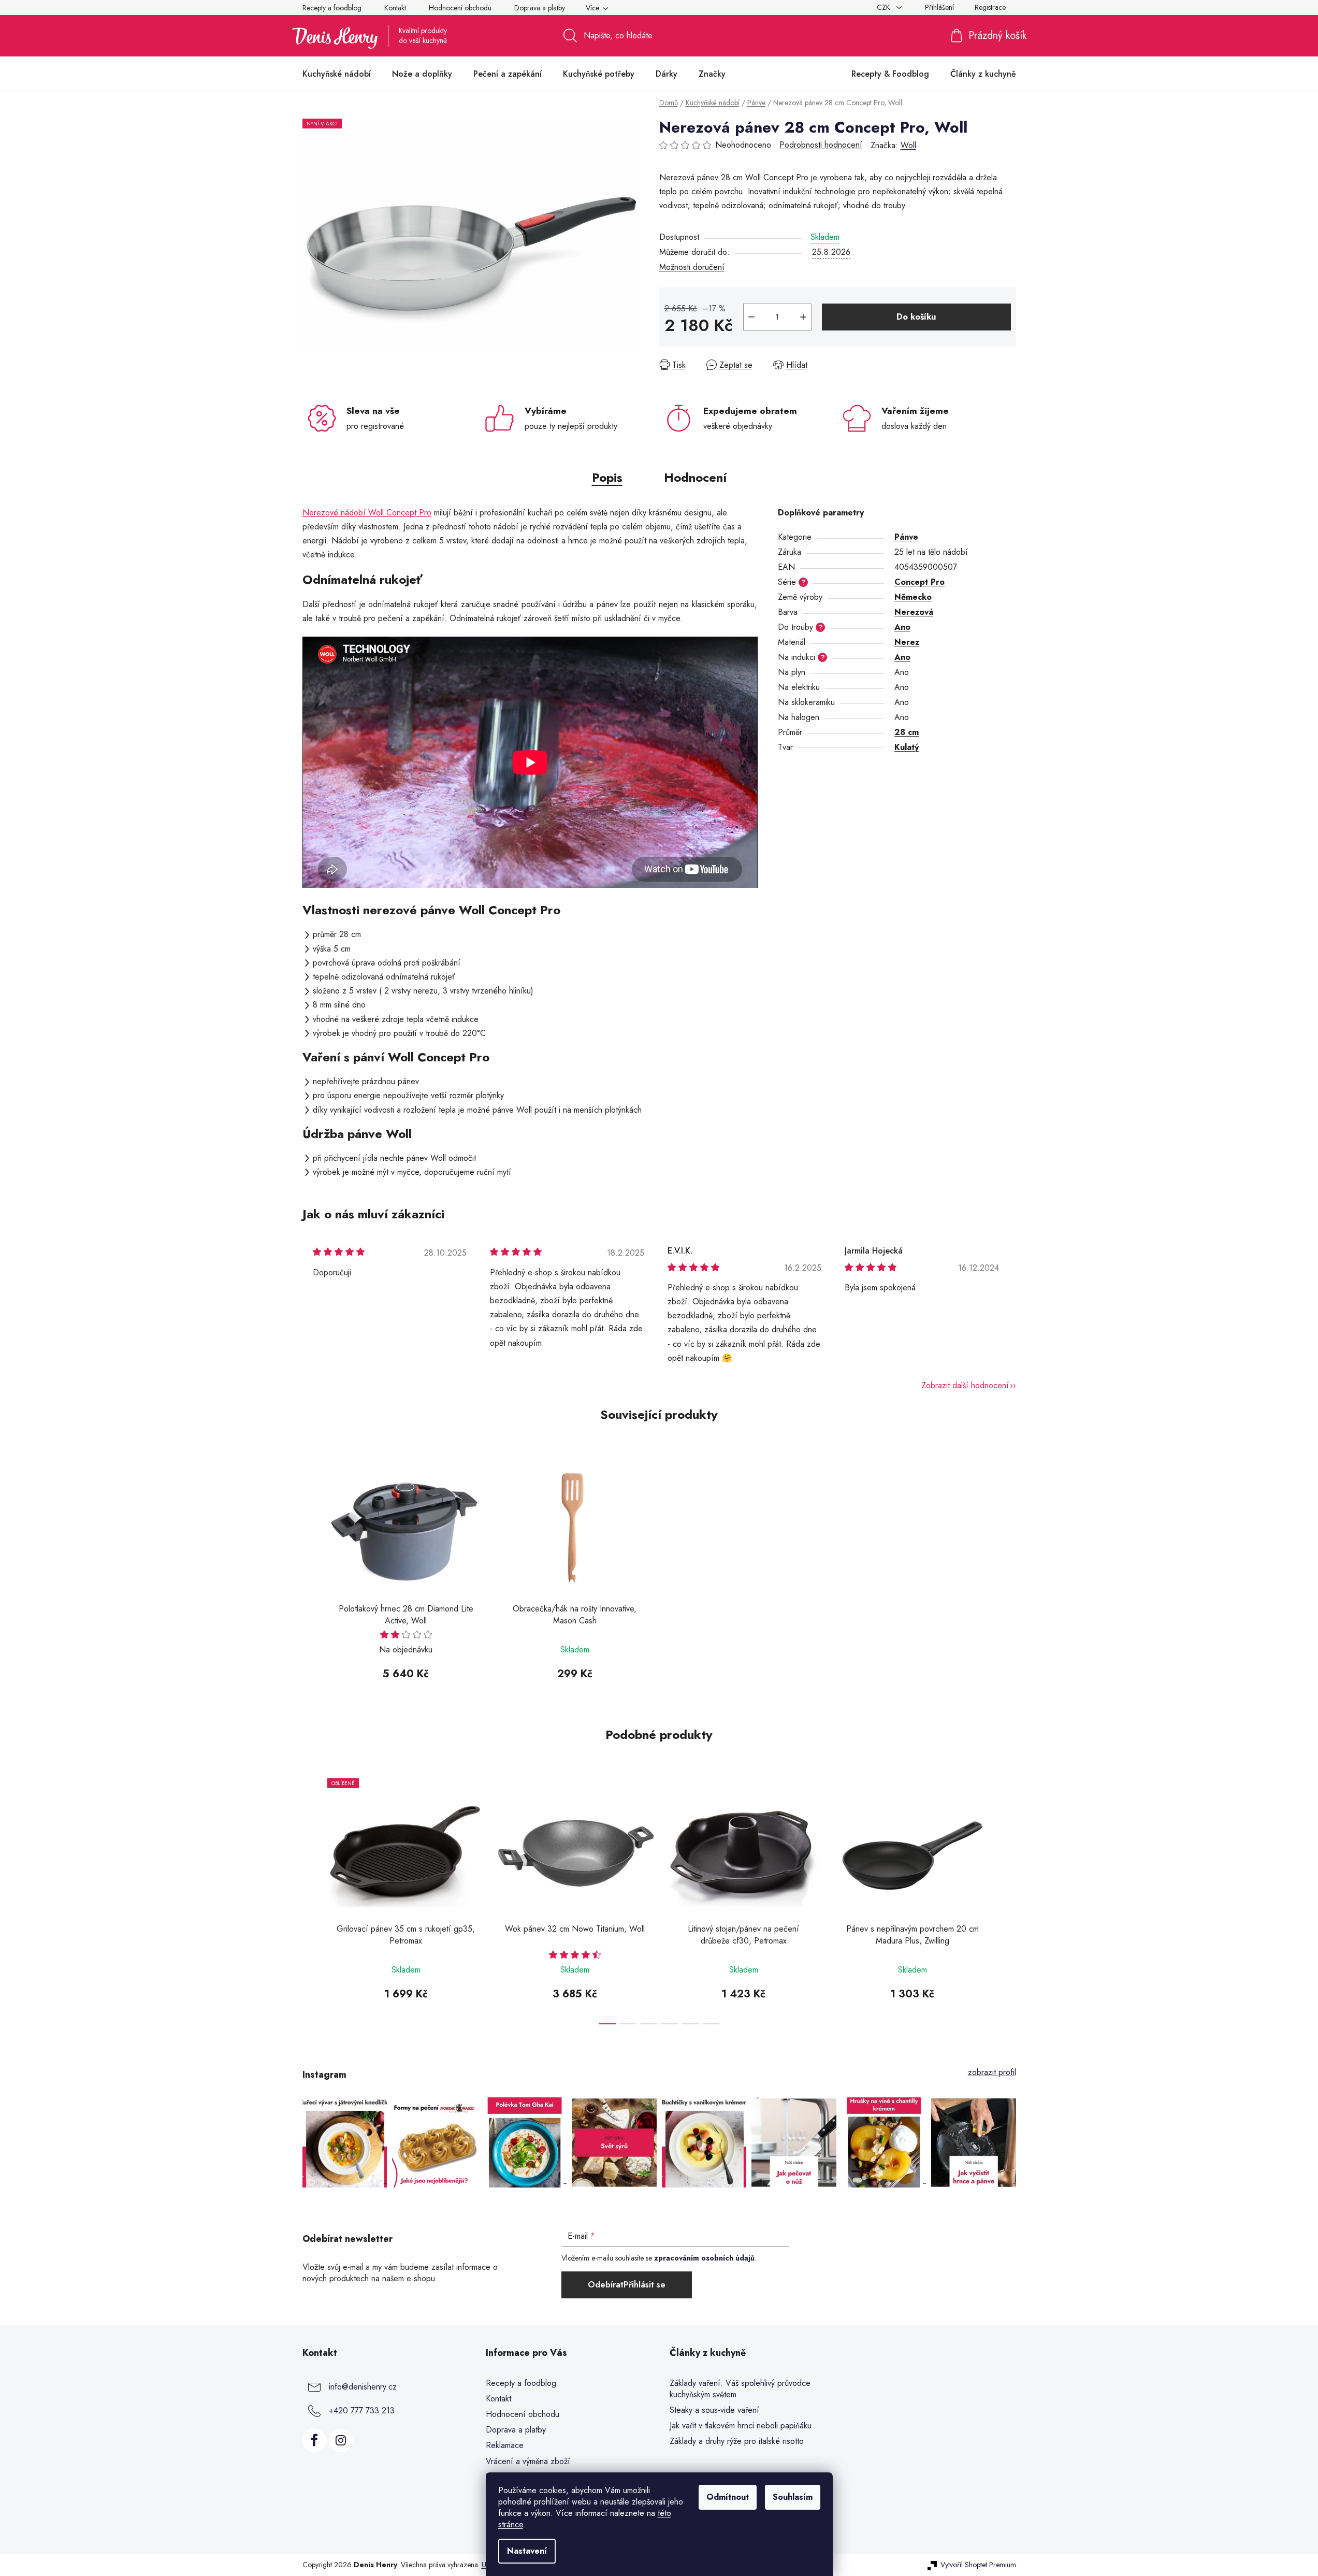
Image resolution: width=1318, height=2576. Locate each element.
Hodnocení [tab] (695, 477)
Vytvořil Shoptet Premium (978, 2565)
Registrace (990, 7)
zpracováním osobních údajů (704, 2258)
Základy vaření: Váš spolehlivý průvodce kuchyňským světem (740, 2389)
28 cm (907, 732)
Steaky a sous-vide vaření (714, 2410)
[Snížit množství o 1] (751, 317)
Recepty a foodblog (332, 8)
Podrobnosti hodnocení (821, 145)
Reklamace (505, 2445)
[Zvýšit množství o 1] (803, 317)
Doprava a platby (540, 8)
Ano (902, 627)
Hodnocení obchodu (460, 8)
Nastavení (527, 2551)
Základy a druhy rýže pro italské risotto (737, 2441)
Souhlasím (793, 2497)
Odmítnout (728, 2497)
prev (311, 1898)
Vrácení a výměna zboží (528, 2461)
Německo (913, 597)
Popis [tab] (607, 477)
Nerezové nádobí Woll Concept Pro (367, 513)
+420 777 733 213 (362, 2410)
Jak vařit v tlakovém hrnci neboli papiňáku (741, 2426)
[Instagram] (341, 2440)
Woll (908, 145)
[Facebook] (314, 2440)
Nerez (907, 642)
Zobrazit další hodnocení (965, 1385)
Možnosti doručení (692, 267)
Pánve (906, 537)
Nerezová (914, 612)
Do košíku (916, 317)
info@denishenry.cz (363, 2387)
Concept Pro (919, 582)
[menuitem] (337, 74)
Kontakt (395, 8)
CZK (885, 7)
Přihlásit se (644, 2285)
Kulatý (907, 747)
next (1008, 1898)
